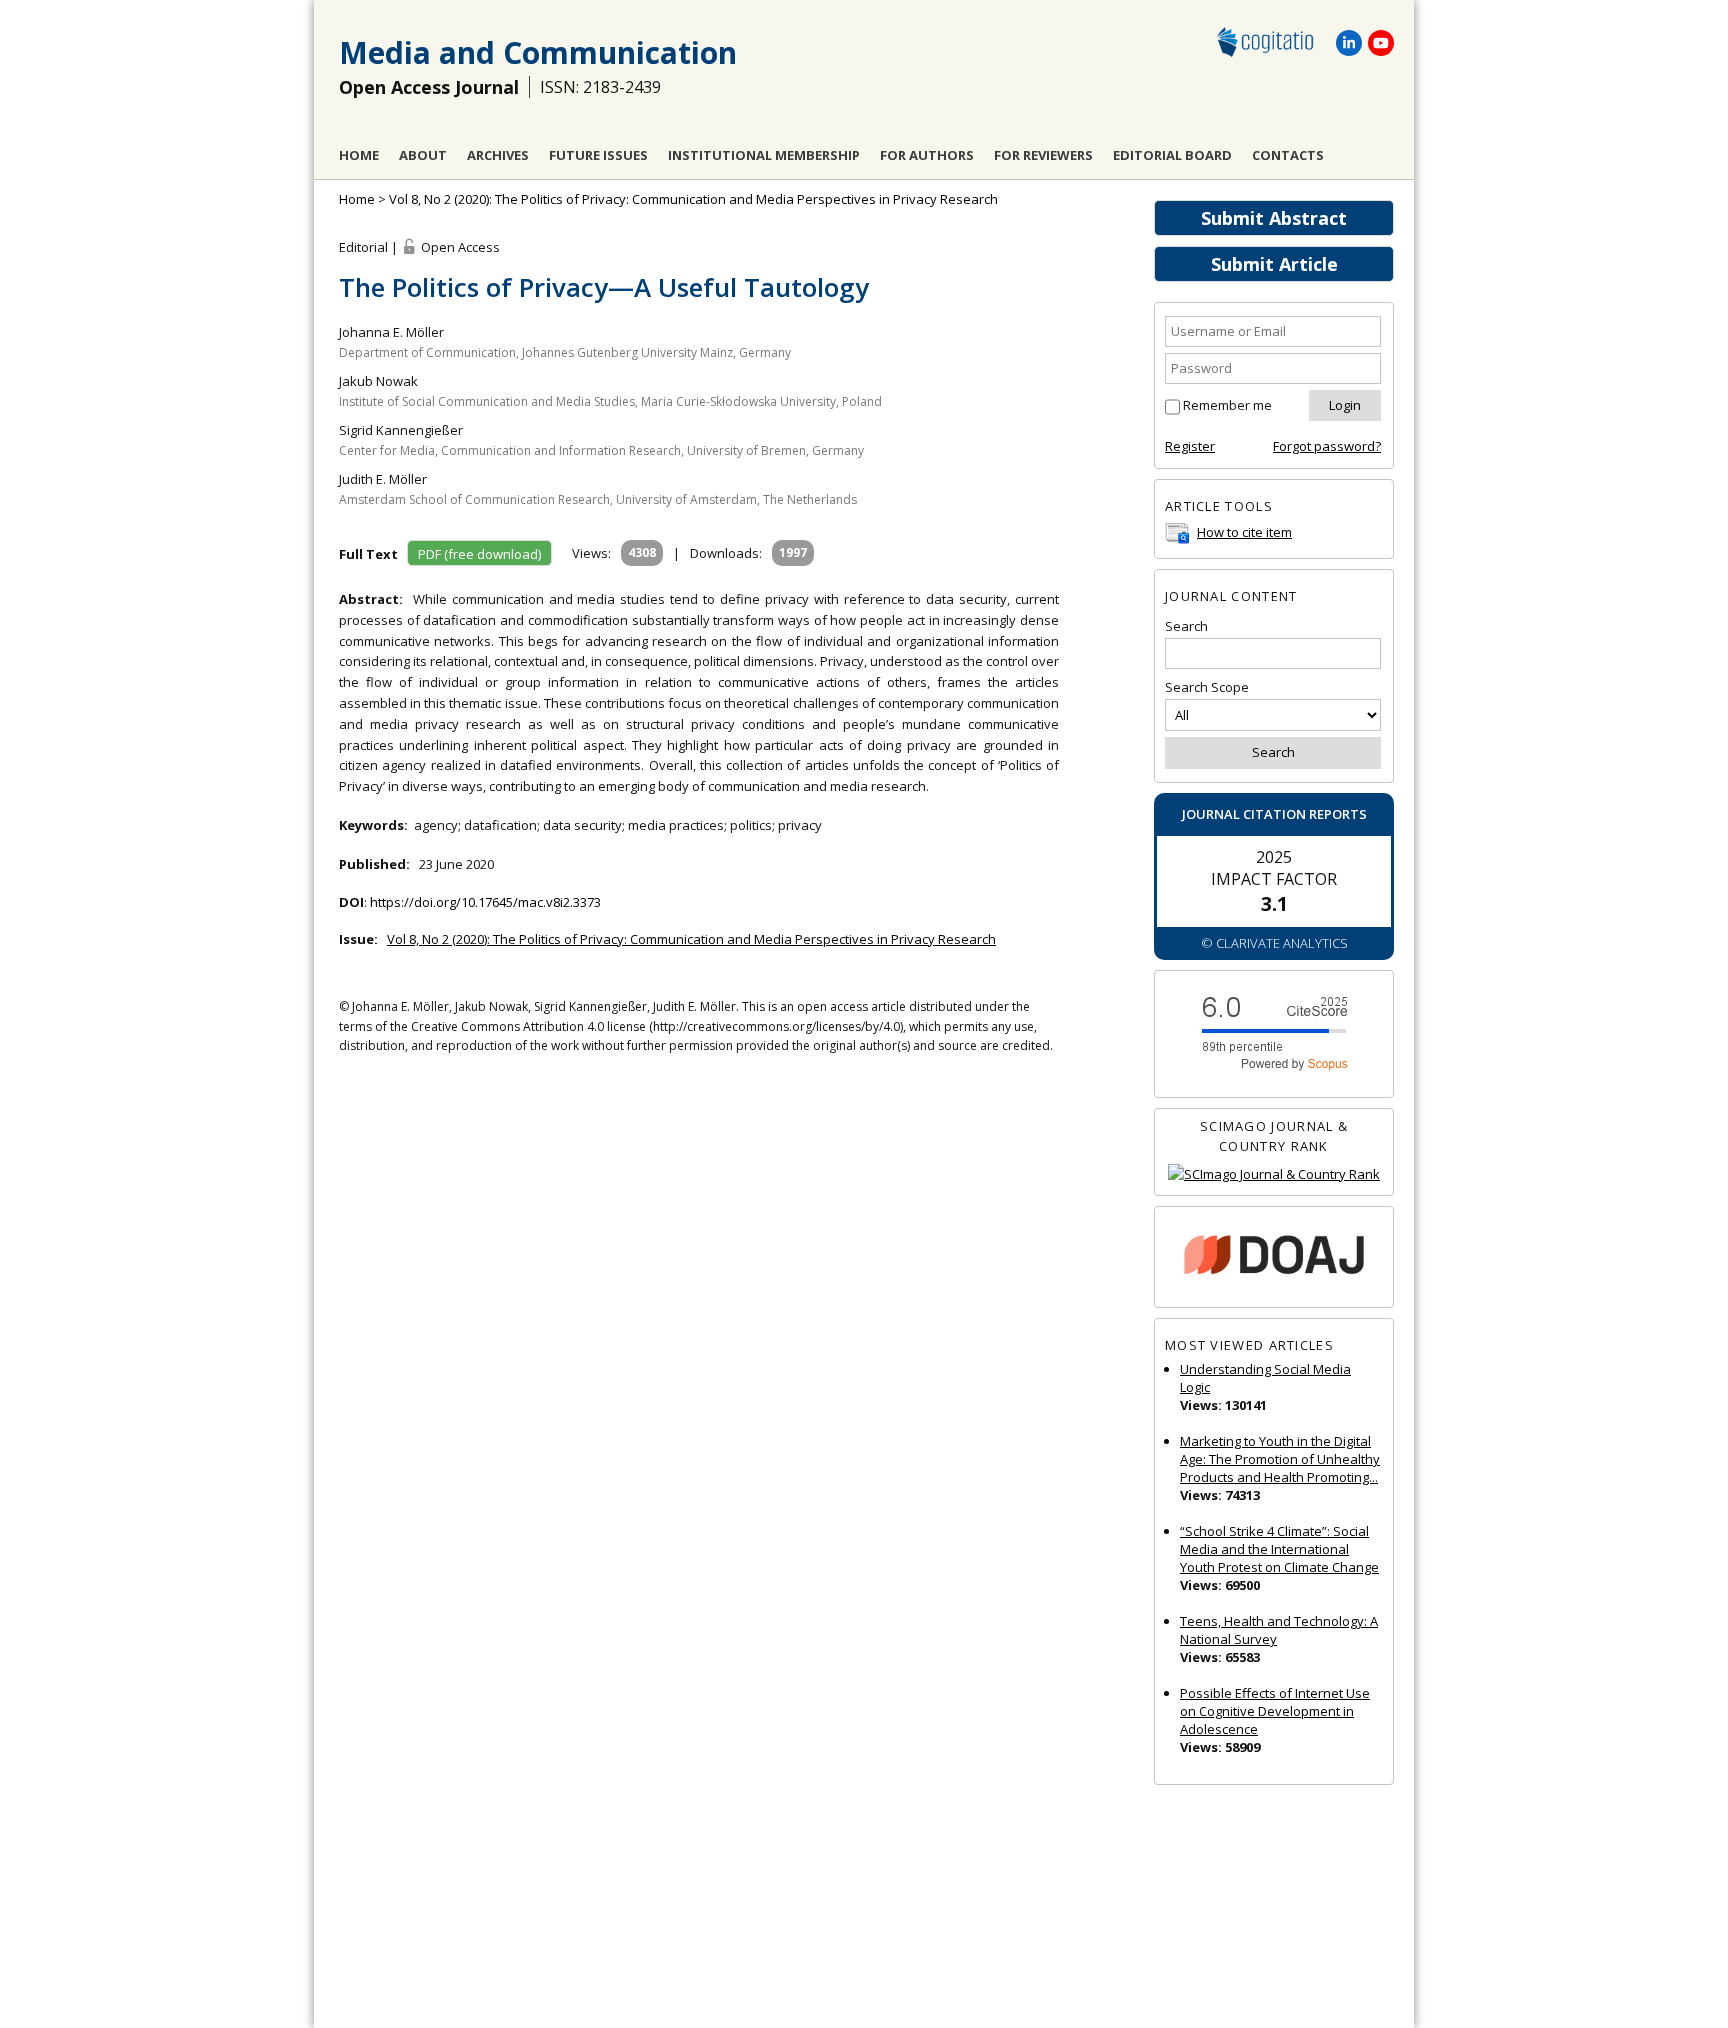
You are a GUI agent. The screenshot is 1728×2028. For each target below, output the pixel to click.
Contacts (1288, 155)
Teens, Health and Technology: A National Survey (1279, 1630)
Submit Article (1274, 264)
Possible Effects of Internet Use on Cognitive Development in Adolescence (1275, 1711)
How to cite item (1244, 532)
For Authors (927, 155)
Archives (498, 155)
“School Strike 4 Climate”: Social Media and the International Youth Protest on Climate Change (1279, 1549)
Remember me (1227, 405)
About (423, 155)
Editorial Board (1172, 155)
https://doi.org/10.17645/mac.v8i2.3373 (485, 902)
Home (359, 155)
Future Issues (598, 155)
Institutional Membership (764, 155)
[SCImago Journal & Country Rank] (1274, 1174)
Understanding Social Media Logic (1265, 1378)
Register (1190, 446)
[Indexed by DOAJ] (1274, 1257)
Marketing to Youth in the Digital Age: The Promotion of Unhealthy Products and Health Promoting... (1280, 1459)
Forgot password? (1327, 446)
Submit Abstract (1274, 218)
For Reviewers (1043, 155)
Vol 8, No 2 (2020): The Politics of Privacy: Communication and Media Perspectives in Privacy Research (693, 199)
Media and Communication (538, 52)
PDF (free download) (479, 554)
